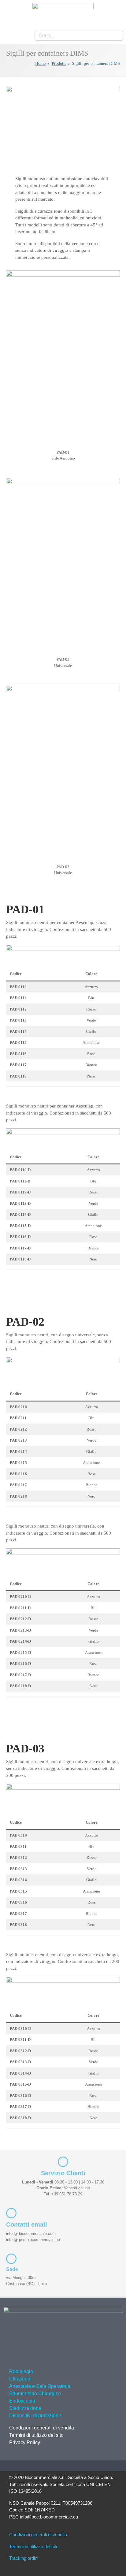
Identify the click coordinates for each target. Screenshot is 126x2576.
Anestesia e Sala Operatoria (40, 2386)
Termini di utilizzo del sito (36, 2435)
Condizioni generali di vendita (42, 2428)
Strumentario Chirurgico (35, 2394)
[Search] (116, 36)
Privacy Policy (25, 2442)
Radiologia (21, 2371)
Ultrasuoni (20, 2379)
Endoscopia (22, 2401)
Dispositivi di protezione (35, 2416)
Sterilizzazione (25, 2408)
